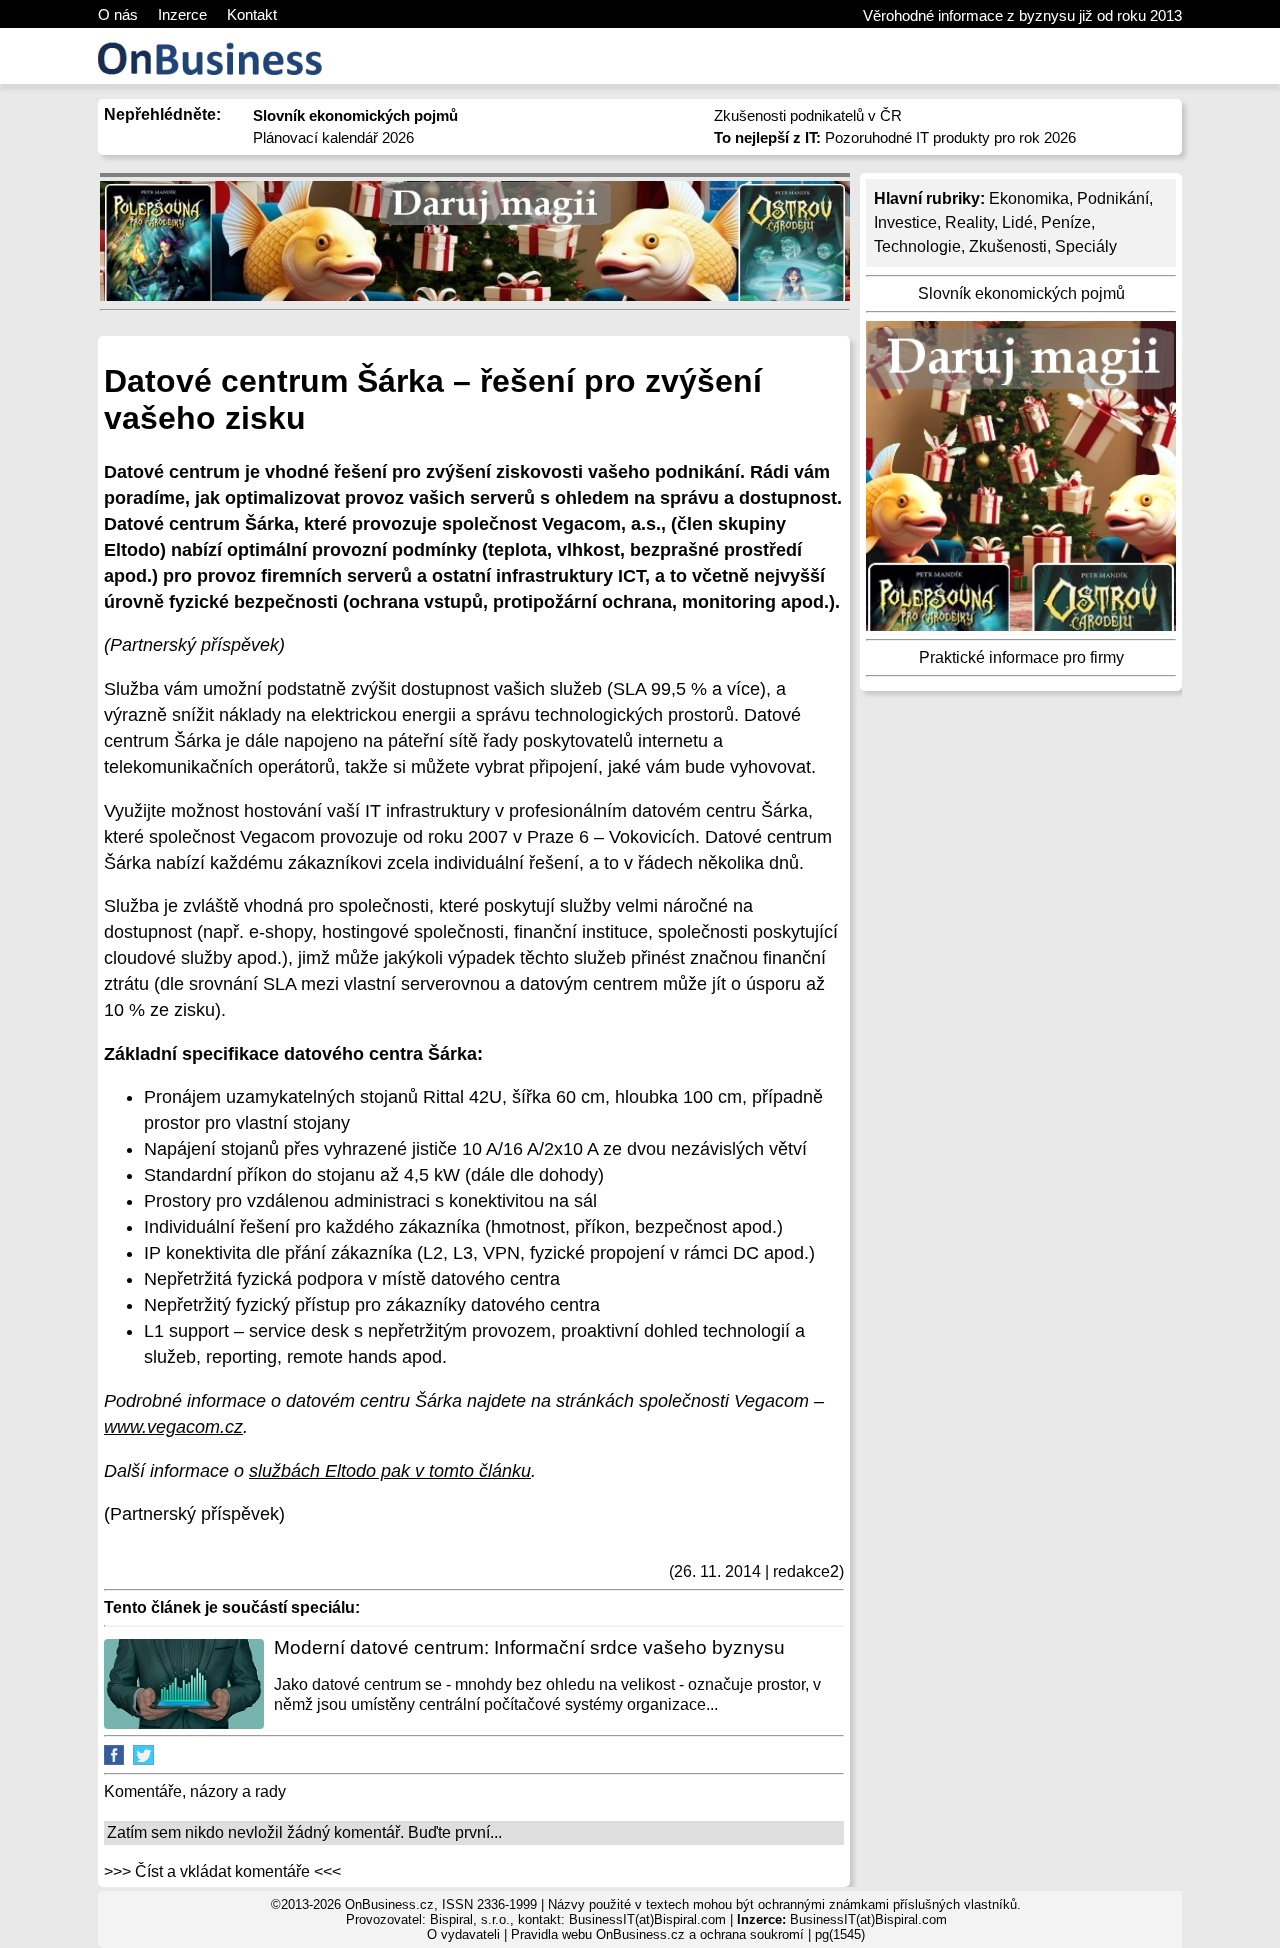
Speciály (1086, 246)
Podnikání (1113, 198)
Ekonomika (1029, 198)
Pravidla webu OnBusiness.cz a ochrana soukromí (657, 1934)
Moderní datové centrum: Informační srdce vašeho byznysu (529, 1647)
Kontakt (252, 14)
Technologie (917, 246)
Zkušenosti (1008, 246)
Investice (905, 222)
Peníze (1066, 222)
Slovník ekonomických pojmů (1021, 293)
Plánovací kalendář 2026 (333, 137)
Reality (969, 222)
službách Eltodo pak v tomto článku (390, 1471)
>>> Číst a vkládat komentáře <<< (222, 1871)
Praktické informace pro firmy (1021, 657)
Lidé (1017, 222)
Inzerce (182, 14)
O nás (118, 14)
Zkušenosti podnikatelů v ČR (808, 115)
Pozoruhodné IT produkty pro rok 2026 (895, 137)
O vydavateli (463, 1934)
